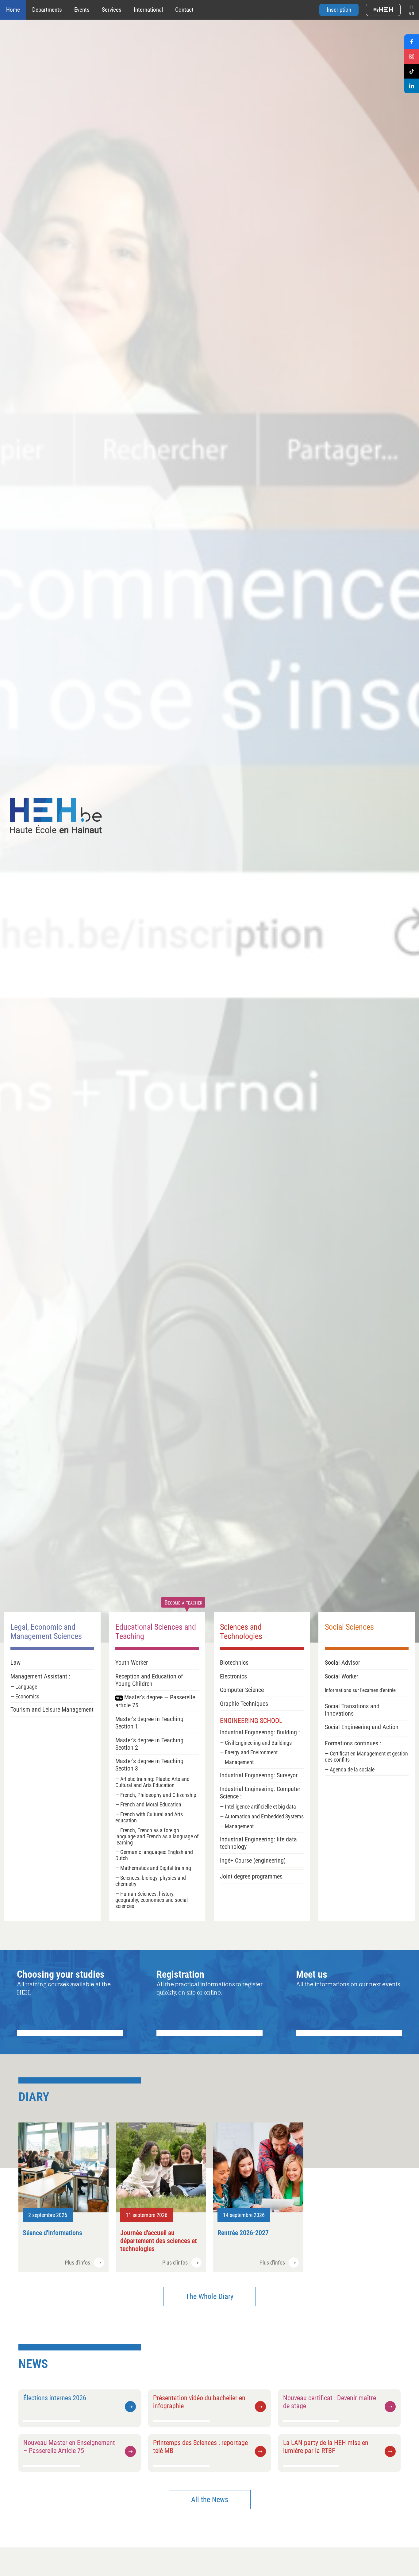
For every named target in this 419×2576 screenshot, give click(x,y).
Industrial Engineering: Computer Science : (260, 1793)
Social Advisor (342, 1663)
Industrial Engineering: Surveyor (259, 1775)
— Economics (25, 1697)
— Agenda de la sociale (350, 1770)
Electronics (233, 1676)
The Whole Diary (209, 2296)
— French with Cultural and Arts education (149, 1817)
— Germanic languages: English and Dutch (154, 1855)
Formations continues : (353, 1743)
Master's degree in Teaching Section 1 (149, 1723)
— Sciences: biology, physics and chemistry (151, 1881)
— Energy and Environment (249, 1752)
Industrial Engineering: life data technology (258, 1843)
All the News (210, 2500)
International (148, 10)
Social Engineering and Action (362, 1727)
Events (82, 10)
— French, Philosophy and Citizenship (156, 1795)
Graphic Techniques (244, 1704)
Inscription (339, 10)
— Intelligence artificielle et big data (258, 1807)
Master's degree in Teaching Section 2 (149, 1744)
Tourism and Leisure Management (52, 1709)
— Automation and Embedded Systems (262, 1817)
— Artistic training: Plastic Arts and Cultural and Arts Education (152, 1782)
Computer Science (242, 1690)
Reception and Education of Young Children (149, 1680)
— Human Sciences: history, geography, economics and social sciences (152, 1900)
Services (112, 10)
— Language (24, 1687)
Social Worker (342, 1676)
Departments (47, 10)
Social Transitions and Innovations (352, 1710)
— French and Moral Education (148, 1805)
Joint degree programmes (251, 1876)
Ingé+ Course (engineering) (253, 1860)
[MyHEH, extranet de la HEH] (383, 10)
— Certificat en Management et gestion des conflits (366, 1757)
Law (15, 1663)
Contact (184, 10)
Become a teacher (183, 1602)
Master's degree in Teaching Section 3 (149, 1765)
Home (13, 10)
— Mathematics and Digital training (153, 1868)
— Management (237, 1762)
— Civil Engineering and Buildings (256, 1743)
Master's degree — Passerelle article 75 (155, 1701)
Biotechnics (234, 1663)
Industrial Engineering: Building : (260, 1732)
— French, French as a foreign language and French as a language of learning (157, 1836)
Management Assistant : (40, 1676)
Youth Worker (132, 1663)
